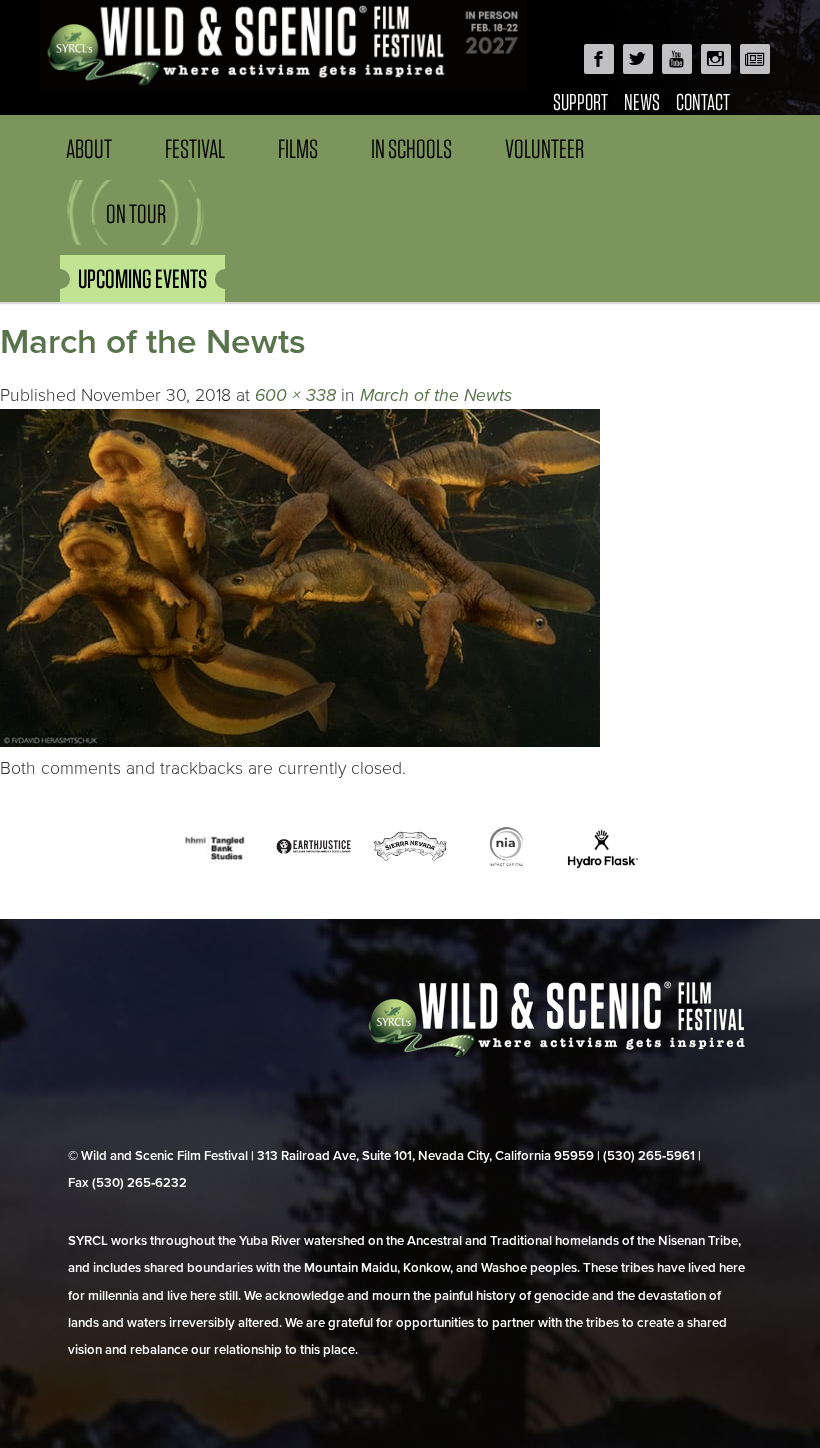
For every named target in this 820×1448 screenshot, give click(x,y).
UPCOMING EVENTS (142, 278)
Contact (703, 101)
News (642, 101)
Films (298, 148)
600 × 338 (295, 395)
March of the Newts (436, 395)
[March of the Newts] (300, 741)
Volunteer (544, 148)
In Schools (411, 148)
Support (580, 101)
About (89, 148)
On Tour (136, 213)
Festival (195, 148)
